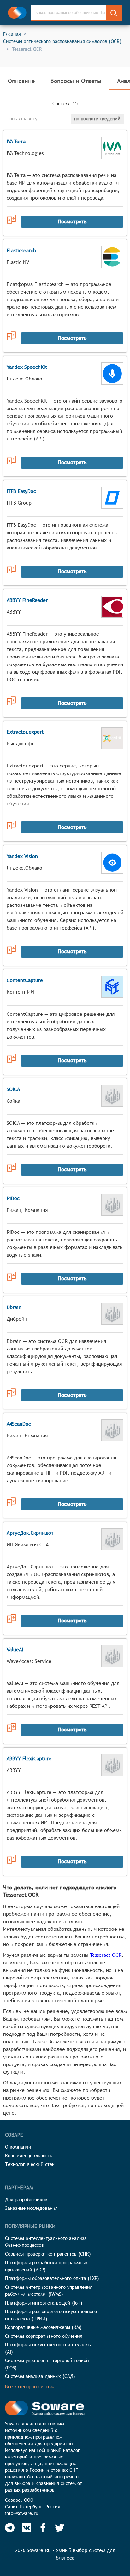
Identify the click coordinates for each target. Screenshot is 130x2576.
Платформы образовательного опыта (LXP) (52, 2278)
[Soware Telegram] (10, 2528)
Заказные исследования (31, 2208)
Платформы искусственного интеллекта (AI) (49, 2348)
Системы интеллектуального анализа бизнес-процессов (46, 2242)
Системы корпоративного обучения (44, 2336)
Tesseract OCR (106, 1955)
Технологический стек (30, 2164)
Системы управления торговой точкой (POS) (47, 2364)
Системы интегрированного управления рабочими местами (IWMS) (49, 2291)
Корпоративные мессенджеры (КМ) (43, 2327)
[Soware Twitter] (60, 2528)
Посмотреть (72, 221)
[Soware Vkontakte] (27, 2528)
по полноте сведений (97, 119)
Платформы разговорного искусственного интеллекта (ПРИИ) (51, 2315)
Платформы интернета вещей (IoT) (44, 2303)
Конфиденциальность (29, 2156)
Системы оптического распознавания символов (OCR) (62, 41)
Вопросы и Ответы (76, 81)
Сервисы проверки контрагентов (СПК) (48, 2254)
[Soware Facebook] (43, 2528)
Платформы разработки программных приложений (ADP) (47, 2266)
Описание (21, 81)
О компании (18, 2147)
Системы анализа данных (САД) (40, 2376)
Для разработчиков (26, 2200)
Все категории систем (29, 2387)
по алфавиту (23, 119)
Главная (12, 34)
